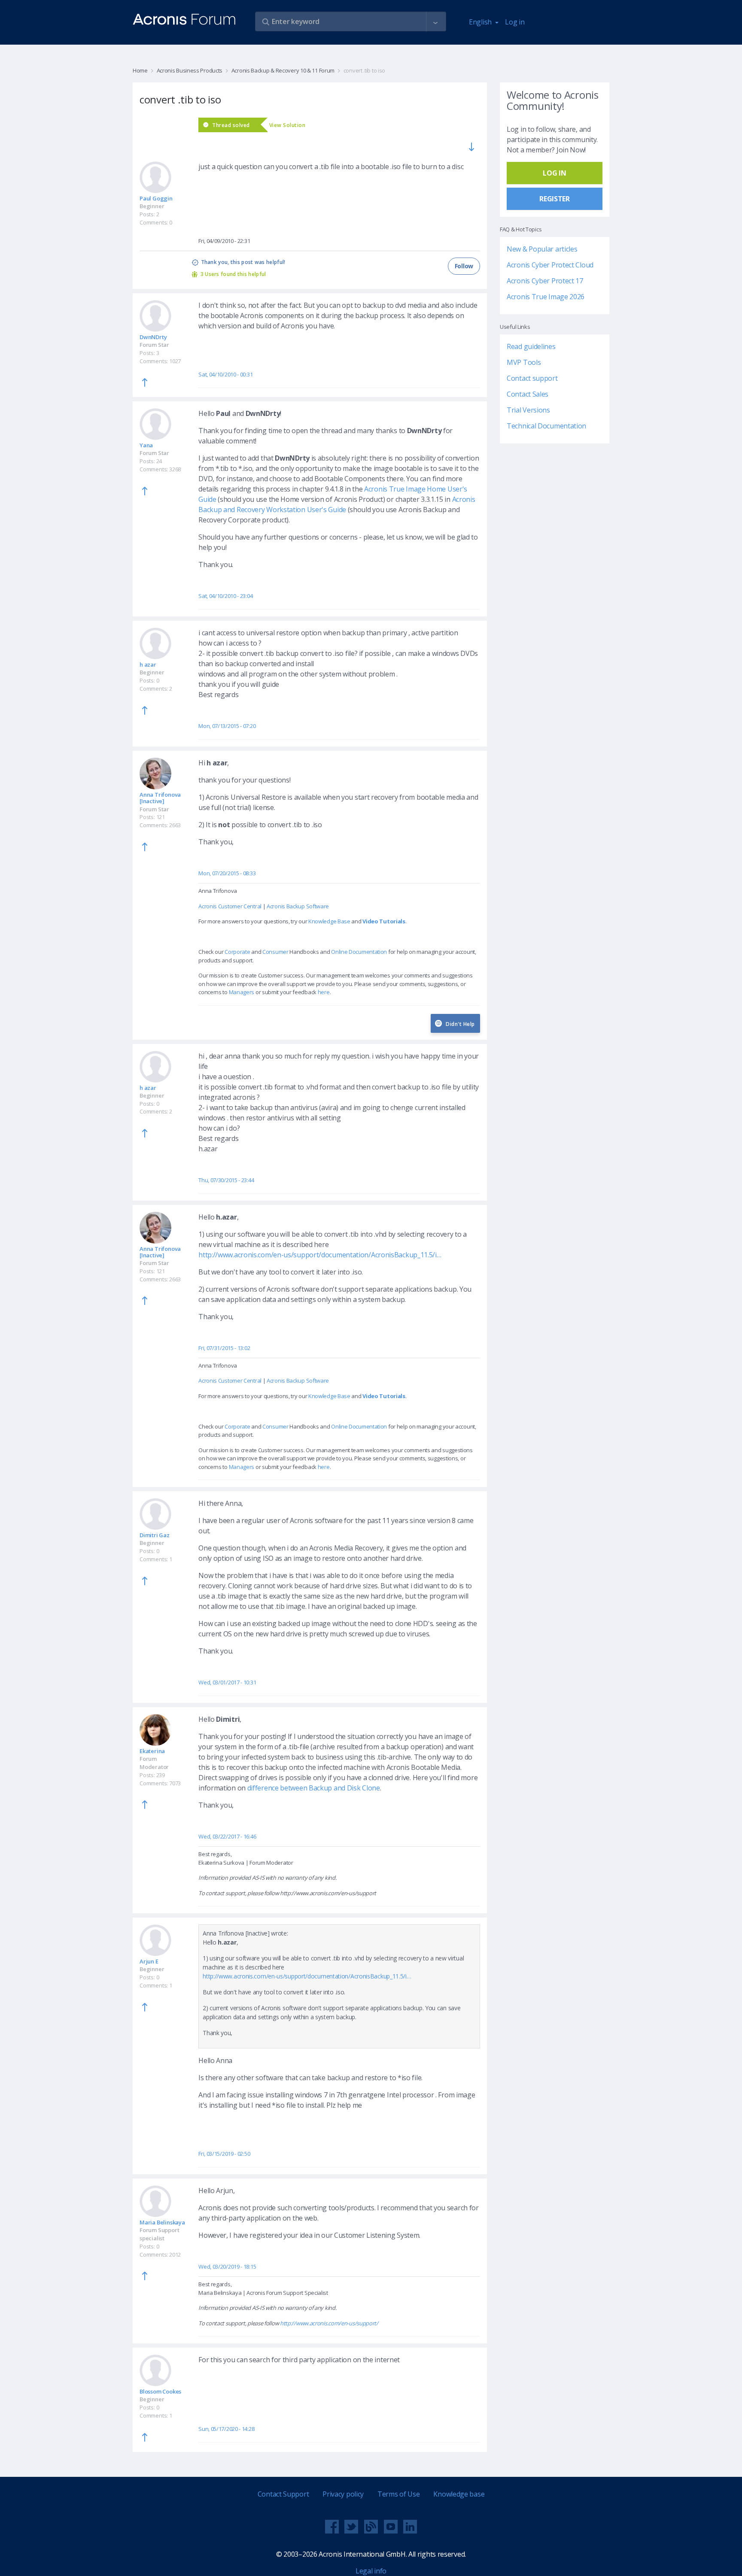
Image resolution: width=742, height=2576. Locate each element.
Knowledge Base (329, 921)
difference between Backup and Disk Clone (314, 1788)
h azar (148, 664)
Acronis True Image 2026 (546, 297)
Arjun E (149, 1961)
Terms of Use (398, 2494)
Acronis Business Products (190, 70)
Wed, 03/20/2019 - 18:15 (227, 2267)
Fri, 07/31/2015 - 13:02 (224, 1348)
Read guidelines (531, 346)
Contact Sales (528, 394)
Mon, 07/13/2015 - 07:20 (227, 726)
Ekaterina (152, 1751)
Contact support (532, 378)
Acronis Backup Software (298, 906)
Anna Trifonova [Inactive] (160, 798)
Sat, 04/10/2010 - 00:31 (225, 374)
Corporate (237, 952)
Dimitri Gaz (155, 1535)
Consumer (275, 952)
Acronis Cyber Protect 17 (545, 281)
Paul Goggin (156, 198)
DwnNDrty (153, 337)
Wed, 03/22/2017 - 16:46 (227, 1836)
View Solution (287, 125)
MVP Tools (524, 362)
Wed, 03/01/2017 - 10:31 (227, 1682)
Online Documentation (359, 952)
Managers (242, 992)
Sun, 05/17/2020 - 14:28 (226, 2429)
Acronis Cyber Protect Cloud (550, 265)
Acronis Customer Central (230, 906)
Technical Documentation (546, 426)
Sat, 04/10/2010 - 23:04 (225, 596)
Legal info (371, 2571)
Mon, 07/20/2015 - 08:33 (227, 873)
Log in (515, 22)
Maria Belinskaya (162, 2222)
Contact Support (283, 2494)
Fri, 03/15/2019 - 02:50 (224, 2154)
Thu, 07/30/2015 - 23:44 (226, 1180)
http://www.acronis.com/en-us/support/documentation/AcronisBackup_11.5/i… (320, 1255)
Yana (146, 445)
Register (555, 199)
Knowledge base (459, 2494)
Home (140, 70)
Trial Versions (528, 410)
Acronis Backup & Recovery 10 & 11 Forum (283, 70)
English (481, 22)
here (324, 992)
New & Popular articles (542, 249)
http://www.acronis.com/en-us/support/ (329, 2323)
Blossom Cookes (160, 2391)
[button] (435, 22)
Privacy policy (343, 2494)
